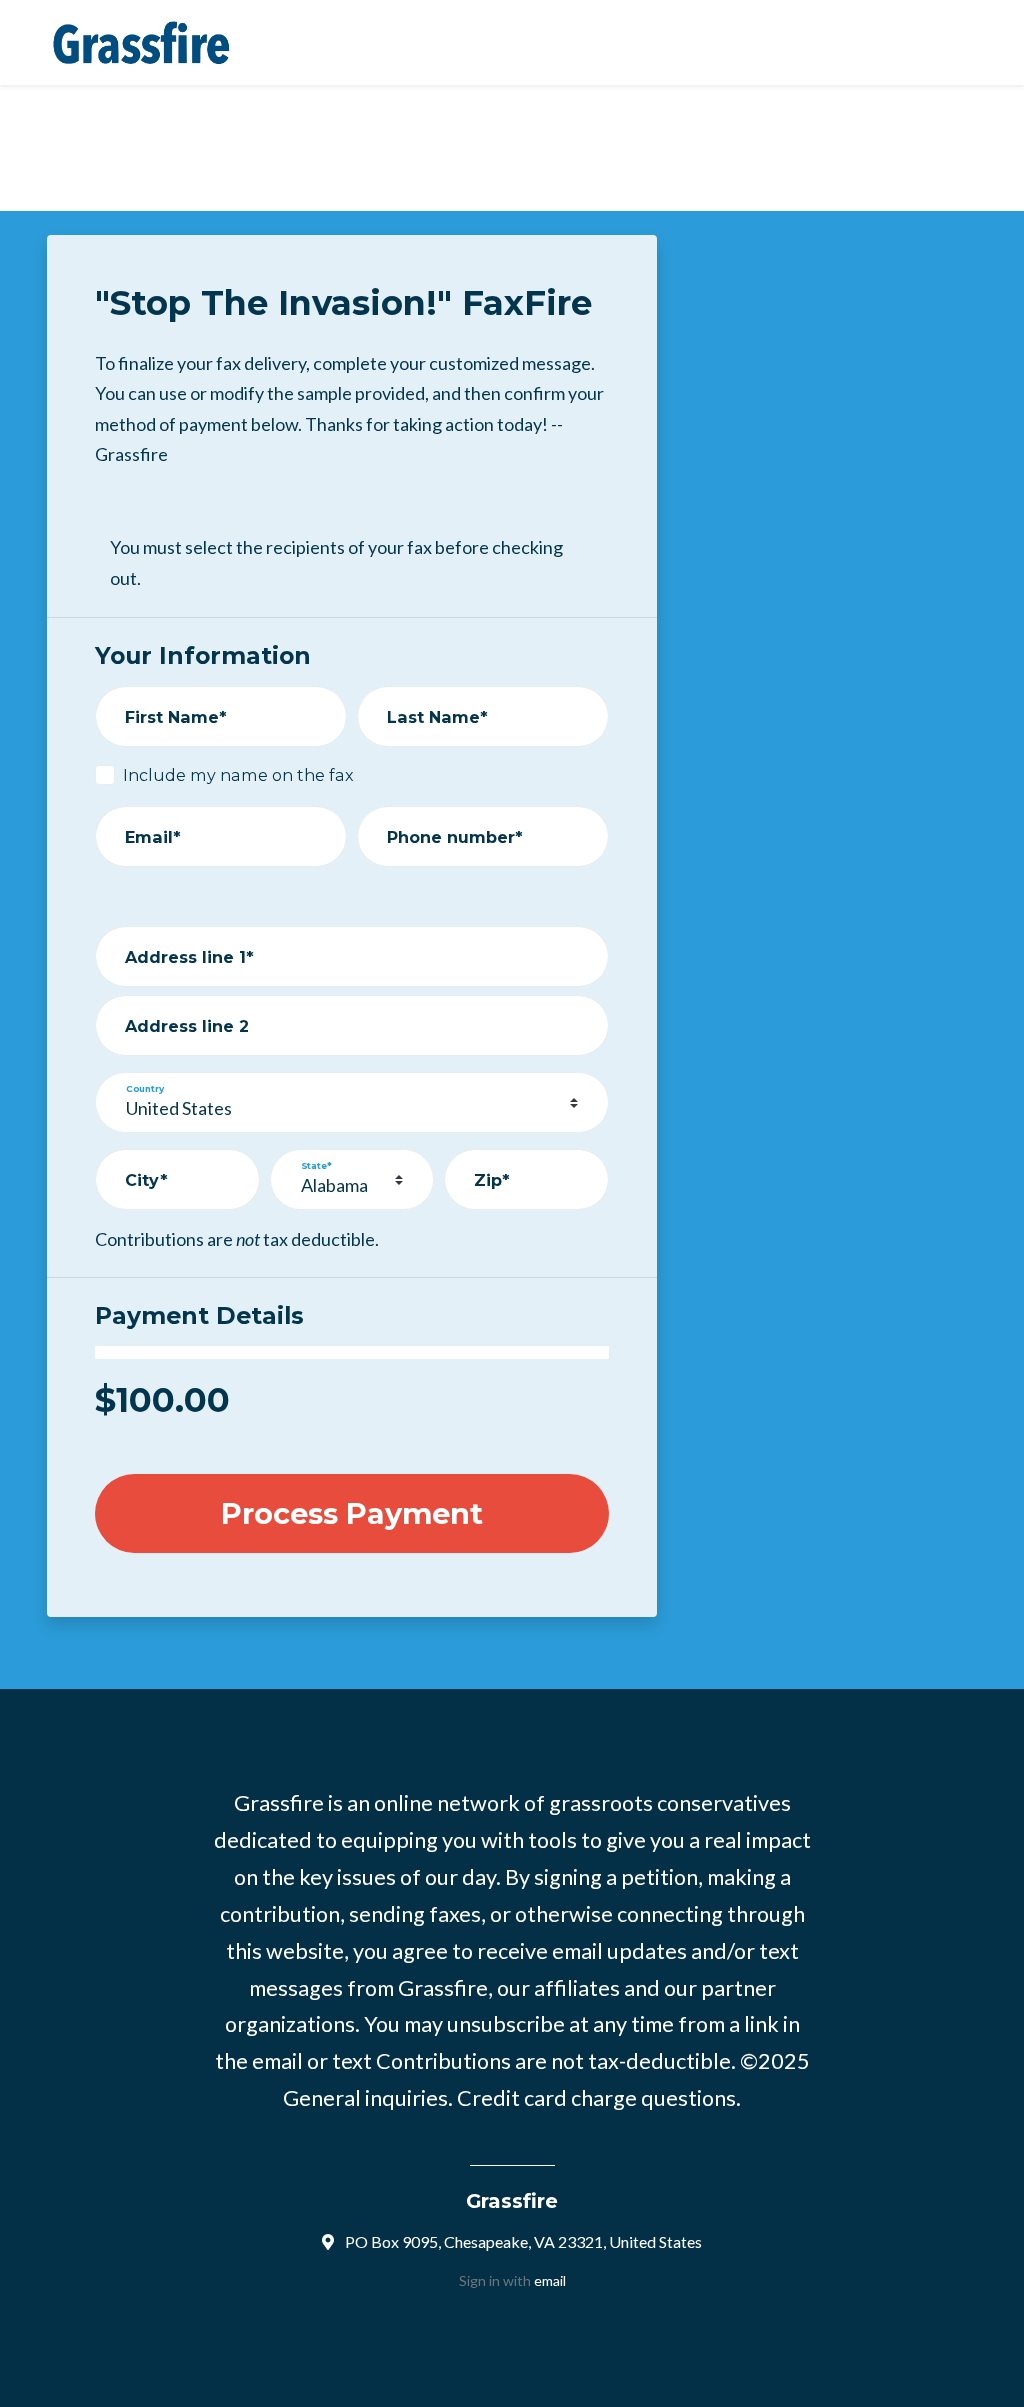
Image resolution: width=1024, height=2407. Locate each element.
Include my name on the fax (238, 775)
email (550, 2280)
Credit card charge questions (596, 2098)
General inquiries (365, 2098)
